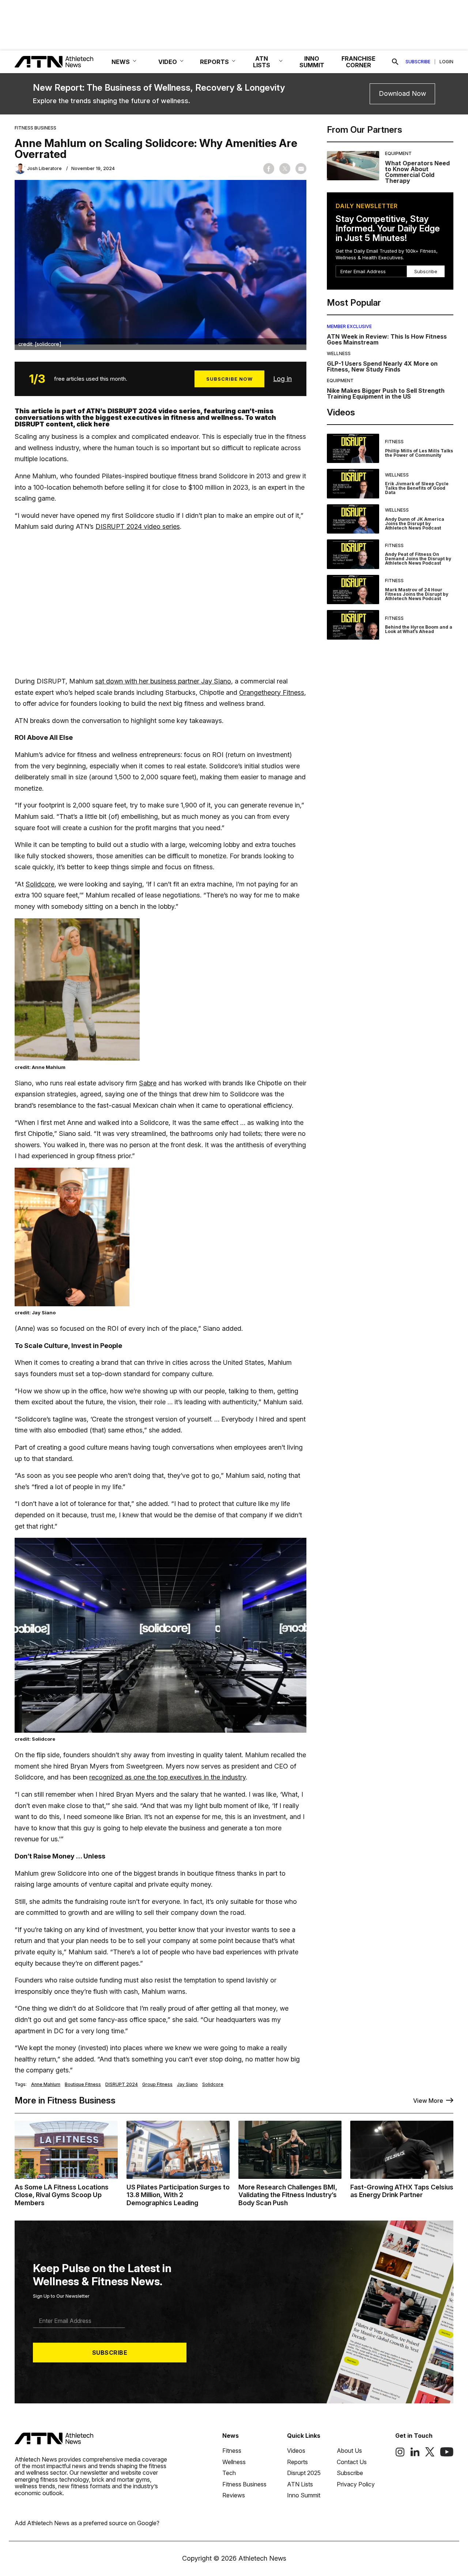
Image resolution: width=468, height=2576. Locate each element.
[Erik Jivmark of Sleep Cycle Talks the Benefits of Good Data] (353, 484)
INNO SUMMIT (312, 62)
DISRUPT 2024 (122, 2084)
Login (446, 62)
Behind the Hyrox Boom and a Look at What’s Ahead (419, 629)
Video (168, 62)
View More (428, 2101)
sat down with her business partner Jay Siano (163, 681)
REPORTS (214, 62)
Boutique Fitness (83, 2084)
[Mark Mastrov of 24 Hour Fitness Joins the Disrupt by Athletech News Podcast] (353, 590)
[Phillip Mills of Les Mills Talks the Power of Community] (353, 449)
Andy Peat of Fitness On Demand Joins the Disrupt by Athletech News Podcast (418, 559)
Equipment (398, 153)
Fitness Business (35, 128)
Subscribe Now (229, 379)
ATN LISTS (262, 62)
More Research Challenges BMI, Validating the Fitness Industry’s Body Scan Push (288, 2195)
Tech (229, 2473)
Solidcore (40, 884)
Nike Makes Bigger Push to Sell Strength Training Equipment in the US (386, 393)
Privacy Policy (356, 2484)
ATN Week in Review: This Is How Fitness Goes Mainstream (387, 339)
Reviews (234, 2495)
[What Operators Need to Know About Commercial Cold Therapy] (353, 167)
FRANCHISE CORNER (358, 62)
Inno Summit (304, 2495)
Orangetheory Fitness (272, 692)
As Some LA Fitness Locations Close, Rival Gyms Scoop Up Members (62, 2195)
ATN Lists (300, 2484)
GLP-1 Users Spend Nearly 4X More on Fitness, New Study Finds (382, 366)
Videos (296, 2451)
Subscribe (418, 62)
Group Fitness (157, 2084)
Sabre (148, 1083)
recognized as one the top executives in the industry (167, 1777)
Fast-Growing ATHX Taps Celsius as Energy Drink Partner (402, 2191)
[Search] (395, 62)
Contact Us (352, 2462)
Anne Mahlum (46, 2084)
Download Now (402, 93)
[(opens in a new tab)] (400, 2455)
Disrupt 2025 (304, 2473)
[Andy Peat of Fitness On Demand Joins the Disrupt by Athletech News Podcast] (353, 554)
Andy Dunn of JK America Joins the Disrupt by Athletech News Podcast (415, 524)
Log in (282, 379)
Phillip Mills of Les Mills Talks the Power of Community (419, 453)
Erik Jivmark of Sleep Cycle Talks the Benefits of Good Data (417, 488)
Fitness (394, 442)
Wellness (339, 353)
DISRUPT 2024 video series (138, 526)
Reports (297, 2462)
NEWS (121, 62)
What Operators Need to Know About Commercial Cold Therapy (417, 172)
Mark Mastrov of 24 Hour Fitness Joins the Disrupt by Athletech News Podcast (417, 594)
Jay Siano (187, 2084)
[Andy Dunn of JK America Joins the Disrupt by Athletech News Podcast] (353, 519)
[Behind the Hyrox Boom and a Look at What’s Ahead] (353, 625)
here (102, 424)
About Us (349, 2451)
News (231, 2436)
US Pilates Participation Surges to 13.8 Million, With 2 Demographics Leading (178, 2195)
